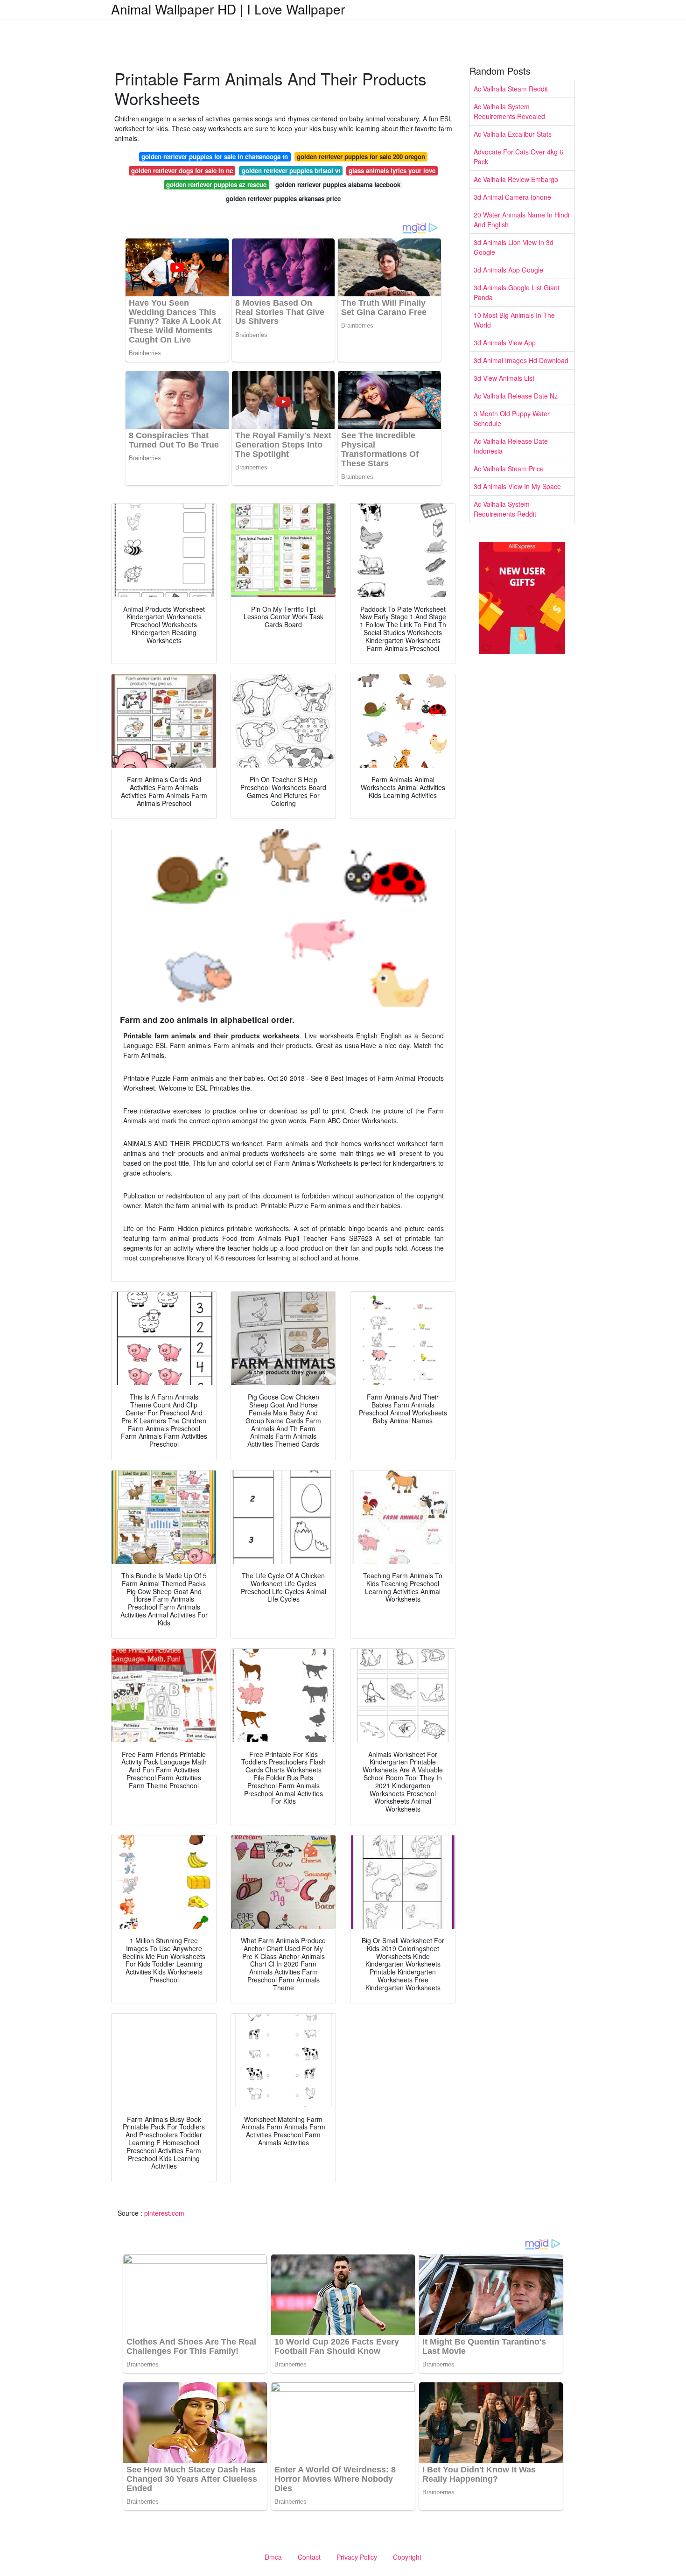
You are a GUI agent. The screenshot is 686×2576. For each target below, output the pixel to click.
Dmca (273, 2557)
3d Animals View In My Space (517, 486)
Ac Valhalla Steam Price (509, 469)
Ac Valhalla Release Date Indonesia (511, 446)
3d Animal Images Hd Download (521, 360)
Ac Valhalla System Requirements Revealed (509, 111)
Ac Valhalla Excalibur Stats (513, 134)
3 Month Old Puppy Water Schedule (512, 418)
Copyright (407, 2557)
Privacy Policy (357, 2557)
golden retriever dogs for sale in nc (182, 171)
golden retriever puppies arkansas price (283, 199)
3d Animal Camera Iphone (512, 197)
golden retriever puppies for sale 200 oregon (361, 157)
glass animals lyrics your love (392, 171)
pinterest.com (164, 2213)
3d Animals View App (505, 343)
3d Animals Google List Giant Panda (517, 292)
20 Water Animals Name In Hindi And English (521, 220)
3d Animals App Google (508, 270)
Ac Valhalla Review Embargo (516, 179)
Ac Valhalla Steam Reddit (511, 89)
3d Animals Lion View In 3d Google (514, 247)
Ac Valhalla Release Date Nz (516, 396)
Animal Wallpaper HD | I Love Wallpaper (228, 9)
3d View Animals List (504, 378)
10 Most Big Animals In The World (514, 320)
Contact (309, 2557)
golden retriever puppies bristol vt (291, 171)
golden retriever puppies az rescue (216, 185)
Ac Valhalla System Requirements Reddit (505, 509)
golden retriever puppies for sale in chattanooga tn (215, 157)
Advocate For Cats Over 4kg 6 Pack (518, 157)
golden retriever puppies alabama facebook (338, 185)
